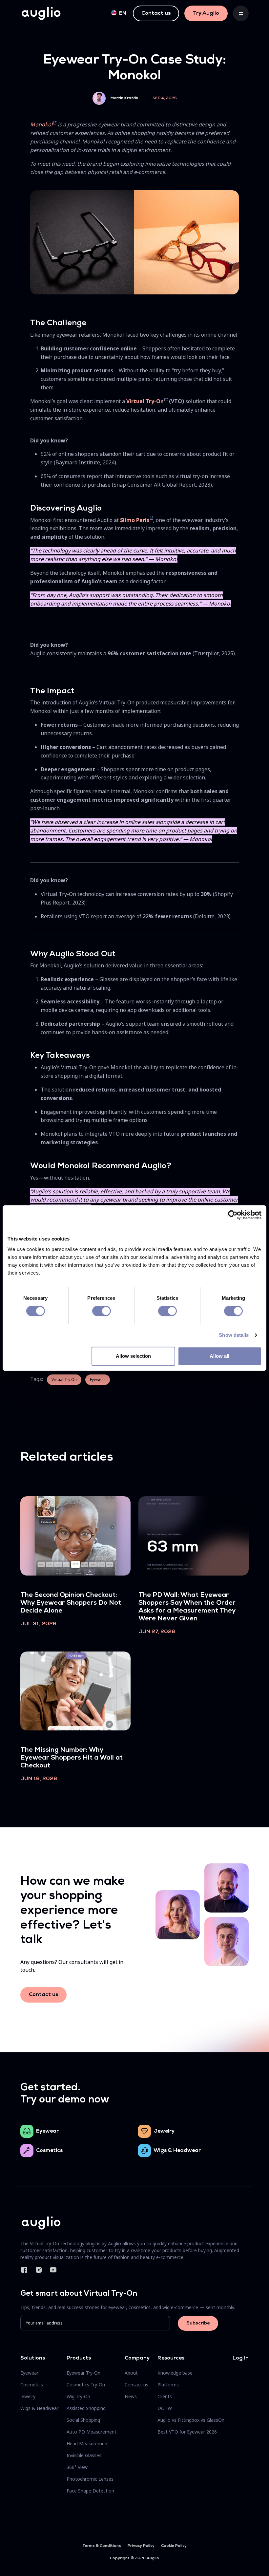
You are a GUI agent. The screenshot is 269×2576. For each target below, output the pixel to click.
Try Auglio (206, 13)
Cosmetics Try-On (86, 2385)
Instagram (39, 2270)
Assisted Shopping (86, 2408)
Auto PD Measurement (92, 2432)
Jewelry (164, 2131)
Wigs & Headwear (177, 2151)
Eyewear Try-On (83, 2373)
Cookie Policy (174, 2546)
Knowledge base (175, 2373)
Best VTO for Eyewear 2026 (187, 2432)
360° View (77, 2467)
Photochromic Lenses (90, 2479)
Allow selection (133, 1356)
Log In (241, 2358)
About (131, 2373)
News (131, 2396)
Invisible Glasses (84, 2455)
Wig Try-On (78, 2396)
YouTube (53, 2270)
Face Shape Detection (90, 2491)
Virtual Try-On (145, 401)
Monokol (41, 124)
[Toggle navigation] (241, 13)
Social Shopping (83, 2420)
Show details (234, 1335)
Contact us (156, 13)
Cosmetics (49, 2151)
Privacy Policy (141, 2546)
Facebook (24, 2270)
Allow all (219, 1356)
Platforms (168, 2385)
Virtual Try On (64, 1380)
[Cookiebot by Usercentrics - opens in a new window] (233, 1215)
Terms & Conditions (102, 2546)
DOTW (165, 2408)
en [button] (123, 13)
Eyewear (98, 1380)
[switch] (102, 1311)
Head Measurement (88, 2444)
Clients (165, 2396)
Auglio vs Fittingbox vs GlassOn (191, 2420)
